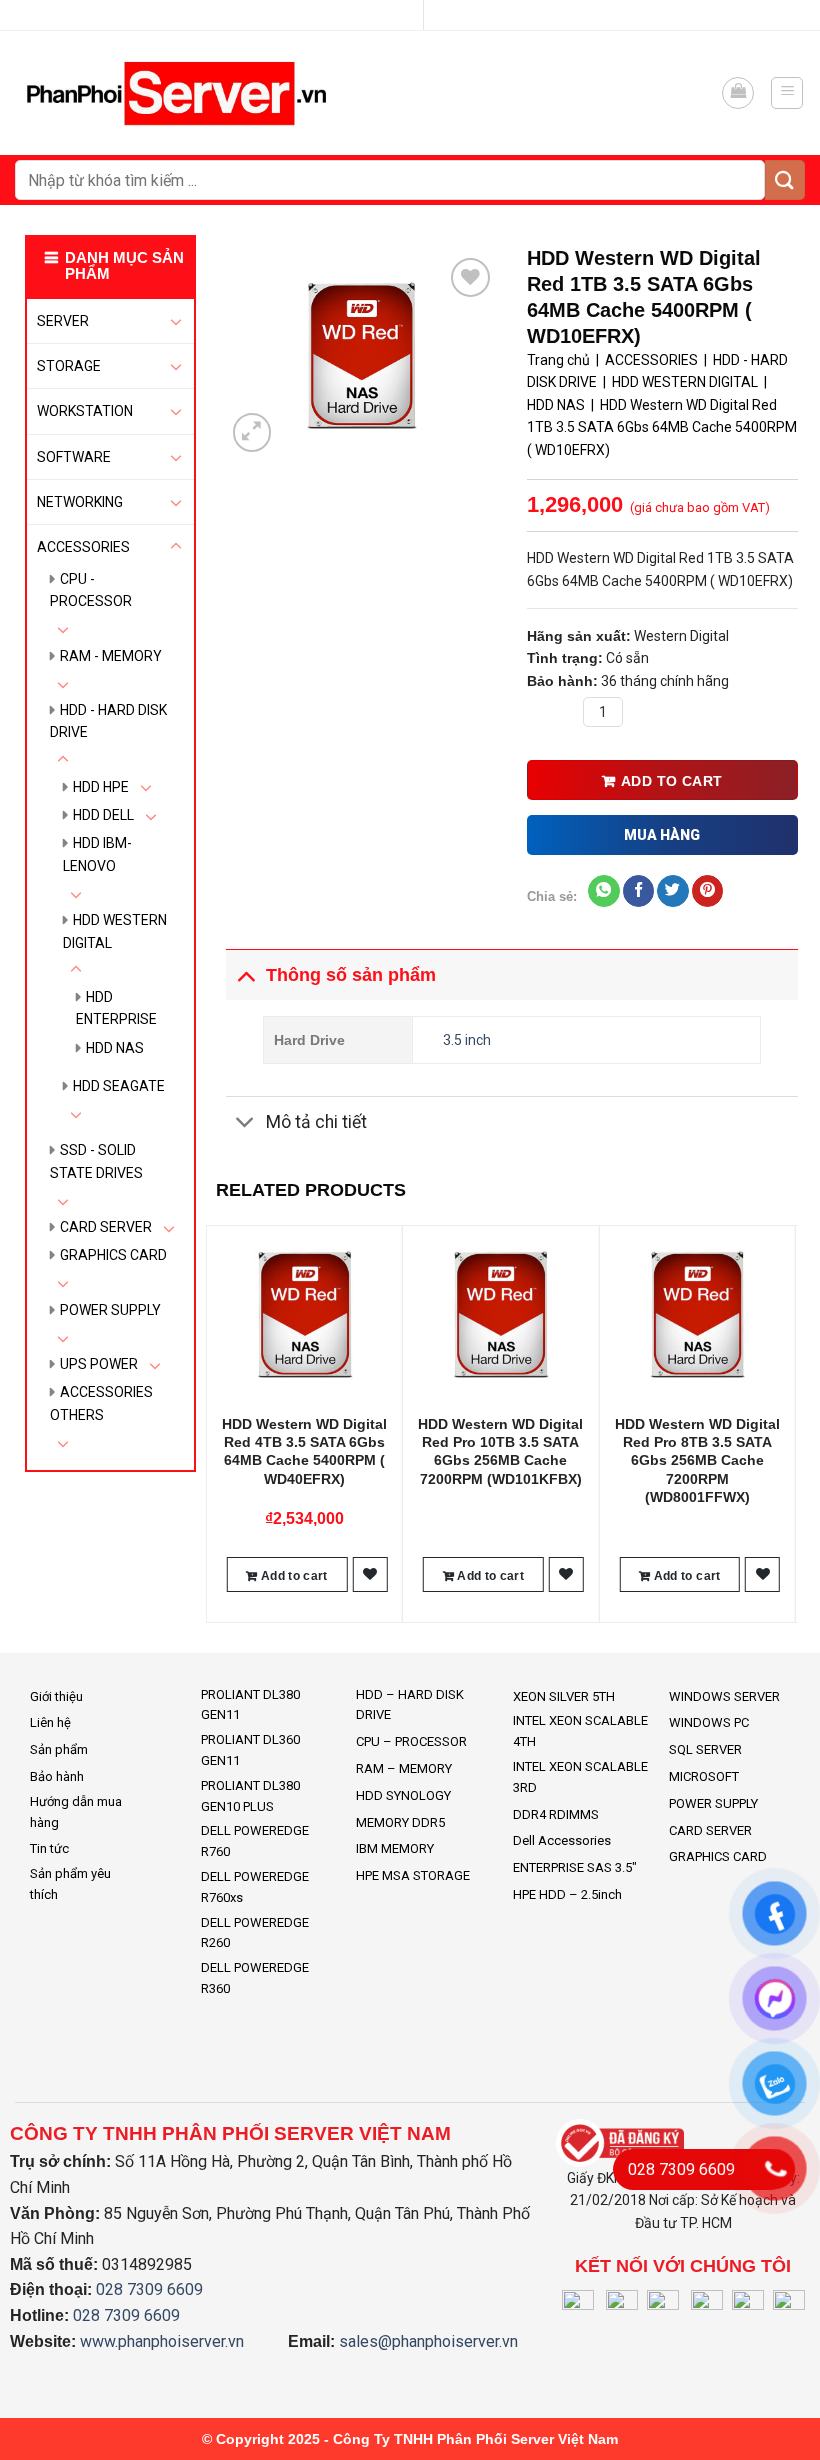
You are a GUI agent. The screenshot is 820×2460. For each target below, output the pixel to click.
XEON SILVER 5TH (564, 1696)
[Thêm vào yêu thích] (370, 1574)
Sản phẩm (59, 1749)
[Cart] (738, 93)
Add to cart (672, 781)
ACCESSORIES (83, 547)
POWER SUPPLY (110, 1310)
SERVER (63, 321)
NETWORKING (80, 502)
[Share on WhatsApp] (603, 891)
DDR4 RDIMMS (556, 1814)
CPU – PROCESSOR (411, 1741)
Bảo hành (57, 1776)
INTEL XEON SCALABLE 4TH (580, 1731)
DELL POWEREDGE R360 (255, 1978)
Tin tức (49, 1848)
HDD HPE (101, 787)
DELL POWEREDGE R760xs (255, 1887)
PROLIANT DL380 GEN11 (250, 1705)
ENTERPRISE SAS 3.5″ (575, 1867)
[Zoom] (252, 432)
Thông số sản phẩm (351, 975)
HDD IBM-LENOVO (97, 854)
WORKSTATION (85, 411)
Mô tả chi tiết (316, 1122)
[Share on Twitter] (672, 891)
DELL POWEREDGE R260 (255, 1933)
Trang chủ (558, 360)
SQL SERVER (705, 1749)
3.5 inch (467, 1040)
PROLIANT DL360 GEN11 (250, 1750)
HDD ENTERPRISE (116, 1008)
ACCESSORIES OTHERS (101, 1403)
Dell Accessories (562, 1840)
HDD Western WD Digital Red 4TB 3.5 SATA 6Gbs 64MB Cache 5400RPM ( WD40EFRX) (304, 1451)
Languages (402, 15)
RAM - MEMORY (111, 656)
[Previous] (217, 1421)
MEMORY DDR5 (400, 1822)
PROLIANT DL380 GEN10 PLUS (250, 1796)
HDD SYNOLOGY (403, 1795)
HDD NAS (115, 1048)
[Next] (787, 1421)
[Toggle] (176, 321)
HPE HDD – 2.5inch (567, 1894)
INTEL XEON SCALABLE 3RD (580, 1777)
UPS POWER (99, 1364)
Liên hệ (50, 1722)
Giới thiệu (56, 1696)
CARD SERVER (106, 1227)
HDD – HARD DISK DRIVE (410, 1705)
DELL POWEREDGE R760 (255, 1841)
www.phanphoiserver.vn (162, 2341)
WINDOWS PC (709, 1722)
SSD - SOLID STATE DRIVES (96, 1161)
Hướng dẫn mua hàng (76, 1812)
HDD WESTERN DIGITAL (115, 931)
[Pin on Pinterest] (707, 891)
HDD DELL (103, 815)
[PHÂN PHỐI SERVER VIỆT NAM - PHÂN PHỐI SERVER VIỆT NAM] (181, 93)
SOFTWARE (74, 457)
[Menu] (787, 93)
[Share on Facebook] (638, 891)
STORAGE (69, 366)
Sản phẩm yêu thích (70, 1884)
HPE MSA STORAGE (413, 1875)
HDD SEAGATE (119, 1086)
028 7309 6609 (149, 2289)
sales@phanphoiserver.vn (428, 2341)
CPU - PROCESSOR (91, 590)
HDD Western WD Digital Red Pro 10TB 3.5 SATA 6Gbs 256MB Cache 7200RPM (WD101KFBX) (500, 1451)
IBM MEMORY (395, 1848)
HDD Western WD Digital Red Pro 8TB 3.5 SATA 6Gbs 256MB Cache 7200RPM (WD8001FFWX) (697, 1460)
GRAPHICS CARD (113, 1255)
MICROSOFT (704, 1776)
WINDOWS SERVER (724, 1696)
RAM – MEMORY (404, 1768)
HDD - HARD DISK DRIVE (108, 721)
